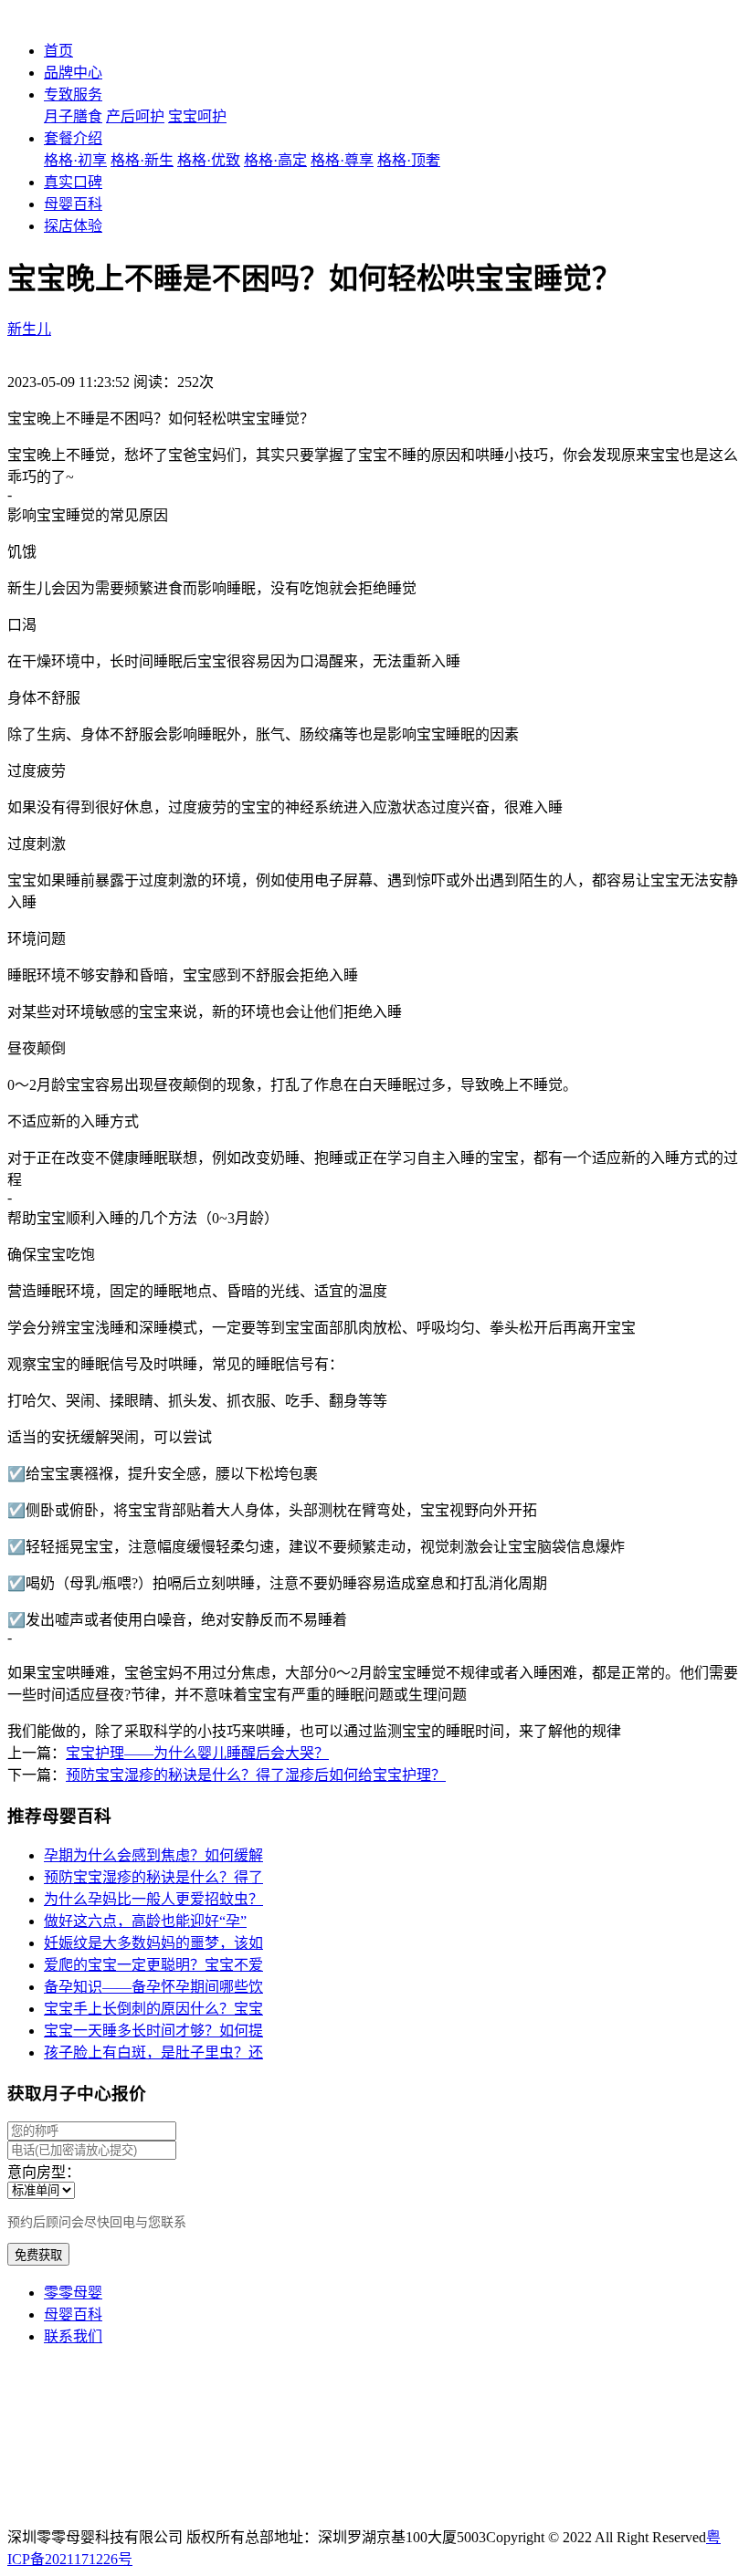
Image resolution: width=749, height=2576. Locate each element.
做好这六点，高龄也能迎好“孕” (145, 1921)
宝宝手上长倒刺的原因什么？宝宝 (153, 2009)
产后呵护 (135, 116)
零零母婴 (73, 2293)
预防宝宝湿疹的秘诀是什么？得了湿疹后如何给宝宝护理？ (256, 1775)
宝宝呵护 (197, 116)
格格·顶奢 (409, 160)
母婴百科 (73, 204)
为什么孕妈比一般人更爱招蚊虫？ (153, 1899)
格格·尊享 (342, 160)
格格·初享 (75, 160)
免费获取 (38, 2255)
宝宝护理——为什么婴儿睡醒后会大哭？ (197, 1753)
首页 (58, 51)
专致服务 (73, 94)
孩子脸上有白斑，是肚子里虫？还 (153, 2052)
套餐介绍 (73, 138)
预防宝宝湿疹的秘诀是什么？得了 (153, 1877)
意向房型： (44, 2172)
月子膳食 (73, 116)
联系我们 (73, 2336)
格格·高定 (275, 160)
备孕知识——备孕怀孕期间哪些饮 (153, 1987)
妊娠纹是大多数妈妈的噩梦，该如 (153, 1943)
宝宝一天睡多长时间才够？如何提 (153, 2031)
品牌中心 (73, 73)
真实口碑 (73, 182)
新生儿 (29, 329)
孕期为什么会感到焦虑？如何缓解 (153, 1855)
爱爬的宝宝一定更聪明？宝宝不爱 (153, 1965)
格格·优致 (209, 160)
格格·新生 (142, 160)
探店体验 (73, 226)
